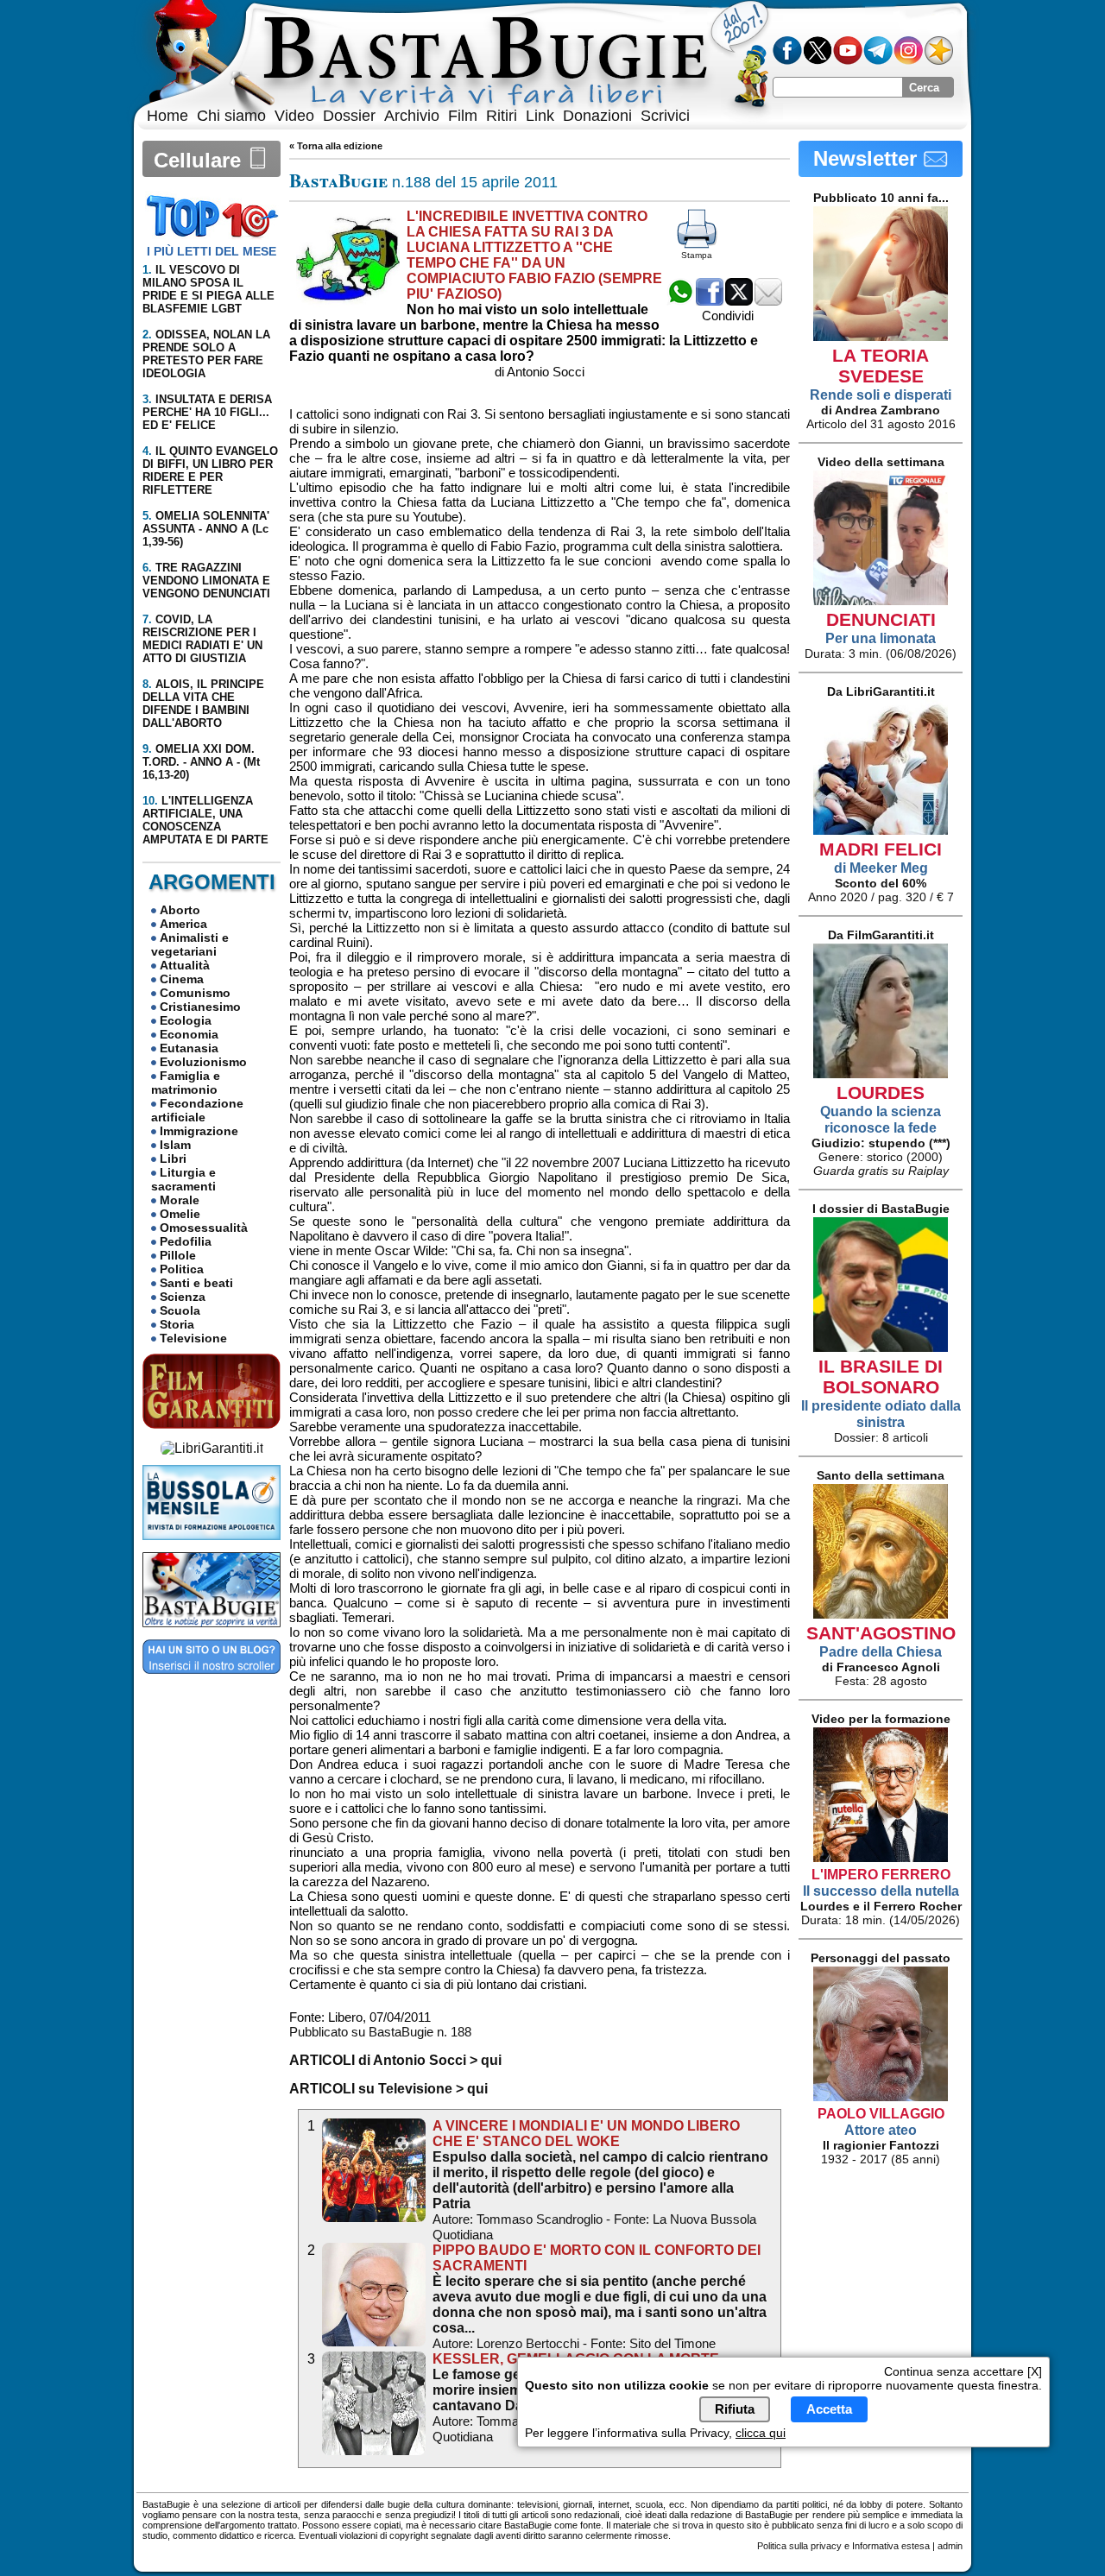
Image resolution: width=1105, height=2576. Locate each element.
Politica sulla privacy (799, 2546)
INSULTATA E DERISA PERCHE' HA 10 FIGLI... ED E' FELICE (207, 412)
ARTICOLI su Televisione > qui (388, 2089)
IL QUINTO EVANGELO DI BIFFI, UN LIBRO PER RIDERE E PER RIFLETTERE (210, 470)
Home (167, 116)
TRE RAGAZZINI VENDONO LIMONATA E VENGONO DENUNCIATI (206, 581)
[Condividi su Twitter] (739, 301)
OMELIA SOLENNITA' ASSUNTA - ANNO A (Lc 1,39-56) (206, 529)
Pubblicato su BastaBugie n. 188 (380, 2032)
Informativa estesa (891, 2546)
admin (950, 2546)
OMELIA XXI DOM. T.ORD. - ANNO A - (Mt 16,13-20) (201, 762)
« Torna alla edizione (336, 146)
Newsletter (868, 158)
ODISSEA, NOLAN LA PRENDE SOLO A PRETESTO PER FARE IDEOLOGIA (206, 354)
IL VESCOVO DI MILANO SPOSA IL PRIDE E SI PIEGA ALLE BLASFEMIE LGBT (208, 289)
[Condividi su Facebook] (710, 301)
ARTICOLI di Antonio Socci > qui (395, 2060)
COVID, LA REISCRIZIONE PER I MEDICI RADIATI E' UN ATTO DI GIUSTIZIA (202, 639)
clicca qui (761, 2433)
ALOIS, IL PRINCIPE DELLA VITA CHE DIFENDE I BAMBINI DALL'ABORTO (203, 704)
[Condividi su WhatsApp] (680, 301)
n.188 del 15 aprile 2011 (423, 182)
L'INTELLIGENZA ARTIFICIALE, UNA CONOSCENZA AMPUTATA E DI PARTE (205, 820)
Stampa (697, 255)
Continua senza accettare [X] (963, 2371)
